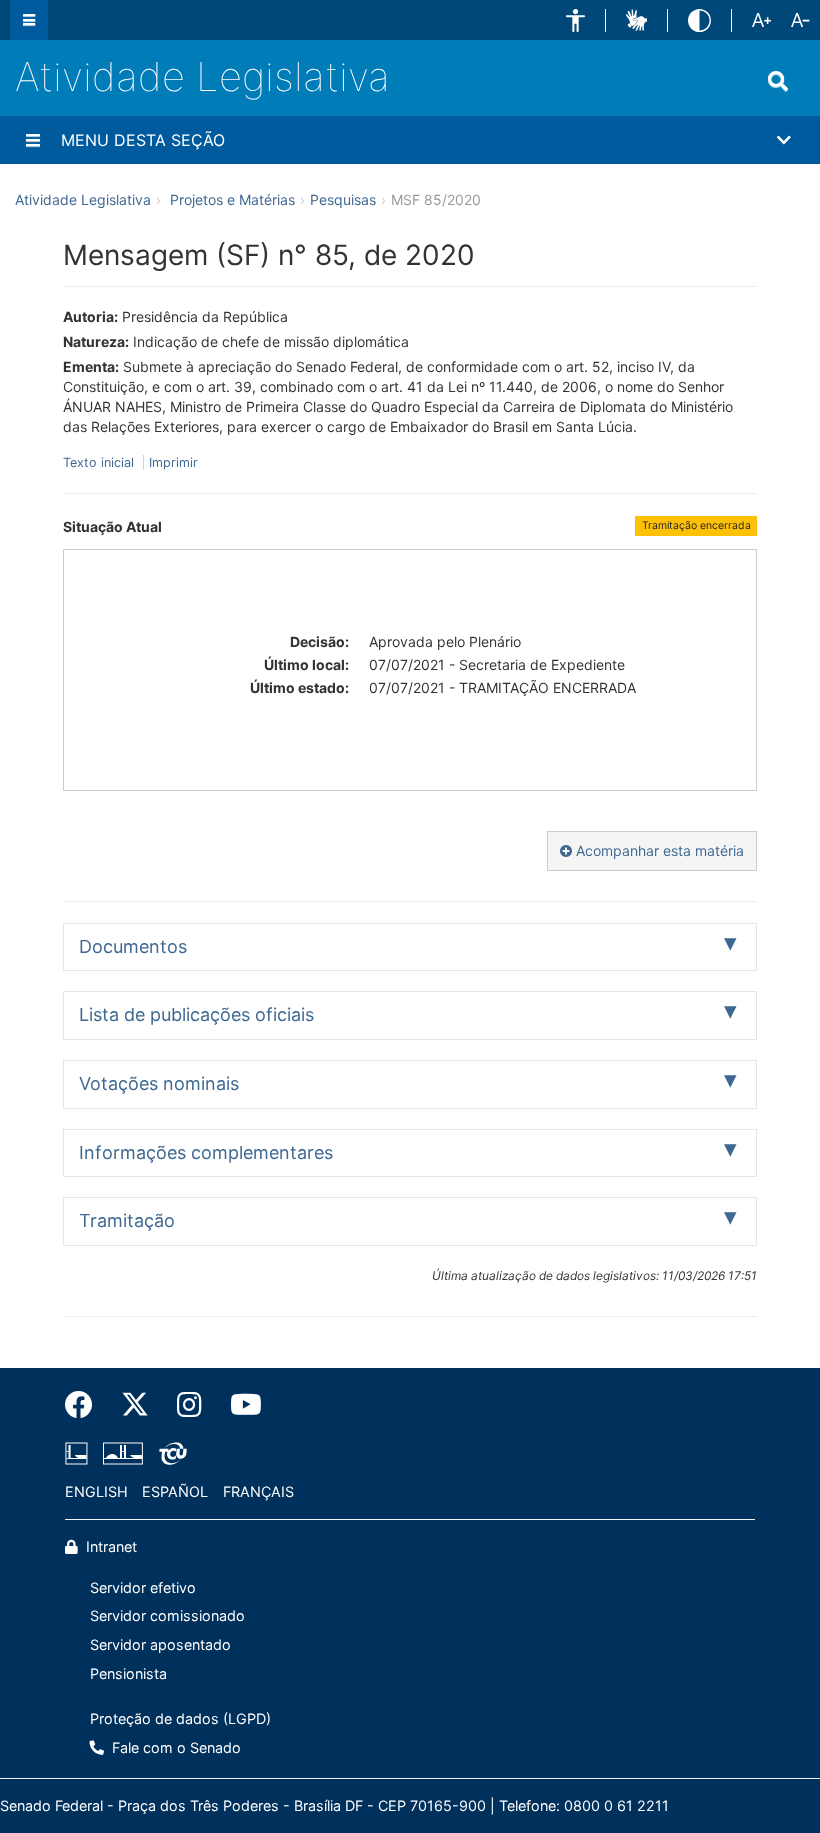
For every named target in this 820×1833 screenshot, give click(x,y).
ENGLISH (96, 1491)
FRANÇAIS (258, 1491)
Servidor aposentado (160, 1644)
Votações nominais (159, 1083)
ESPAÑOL (175, 1491)
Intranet (109, 1546)
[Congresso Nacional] (123, 1454)
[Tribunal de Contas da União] (169, 1454)
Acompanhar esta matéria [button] (658, 850)
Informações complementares (206, 1152)
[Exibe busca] (778, 81)
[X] (135, 1405)
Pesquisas (343, 199)
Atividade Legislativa (202, 76)
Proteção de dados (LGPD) (180, 1718)
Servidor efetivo (143, 1587)
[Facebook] (86, 1405)
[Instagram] (189, 1405)
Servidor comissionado (167, 1615)
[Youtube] (239, 1405)
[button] (575, 20)
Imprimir (173, 462)
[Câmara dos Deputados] (80, 1454)
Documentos (133, 946)
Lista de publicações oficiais (196, 1014)
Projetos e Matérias (232, 199)
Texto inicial (100, 462)
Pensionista (128, 1673)
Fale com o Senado (174, 1747)
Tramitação (127, 1220)
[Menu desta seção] (33, 140)
